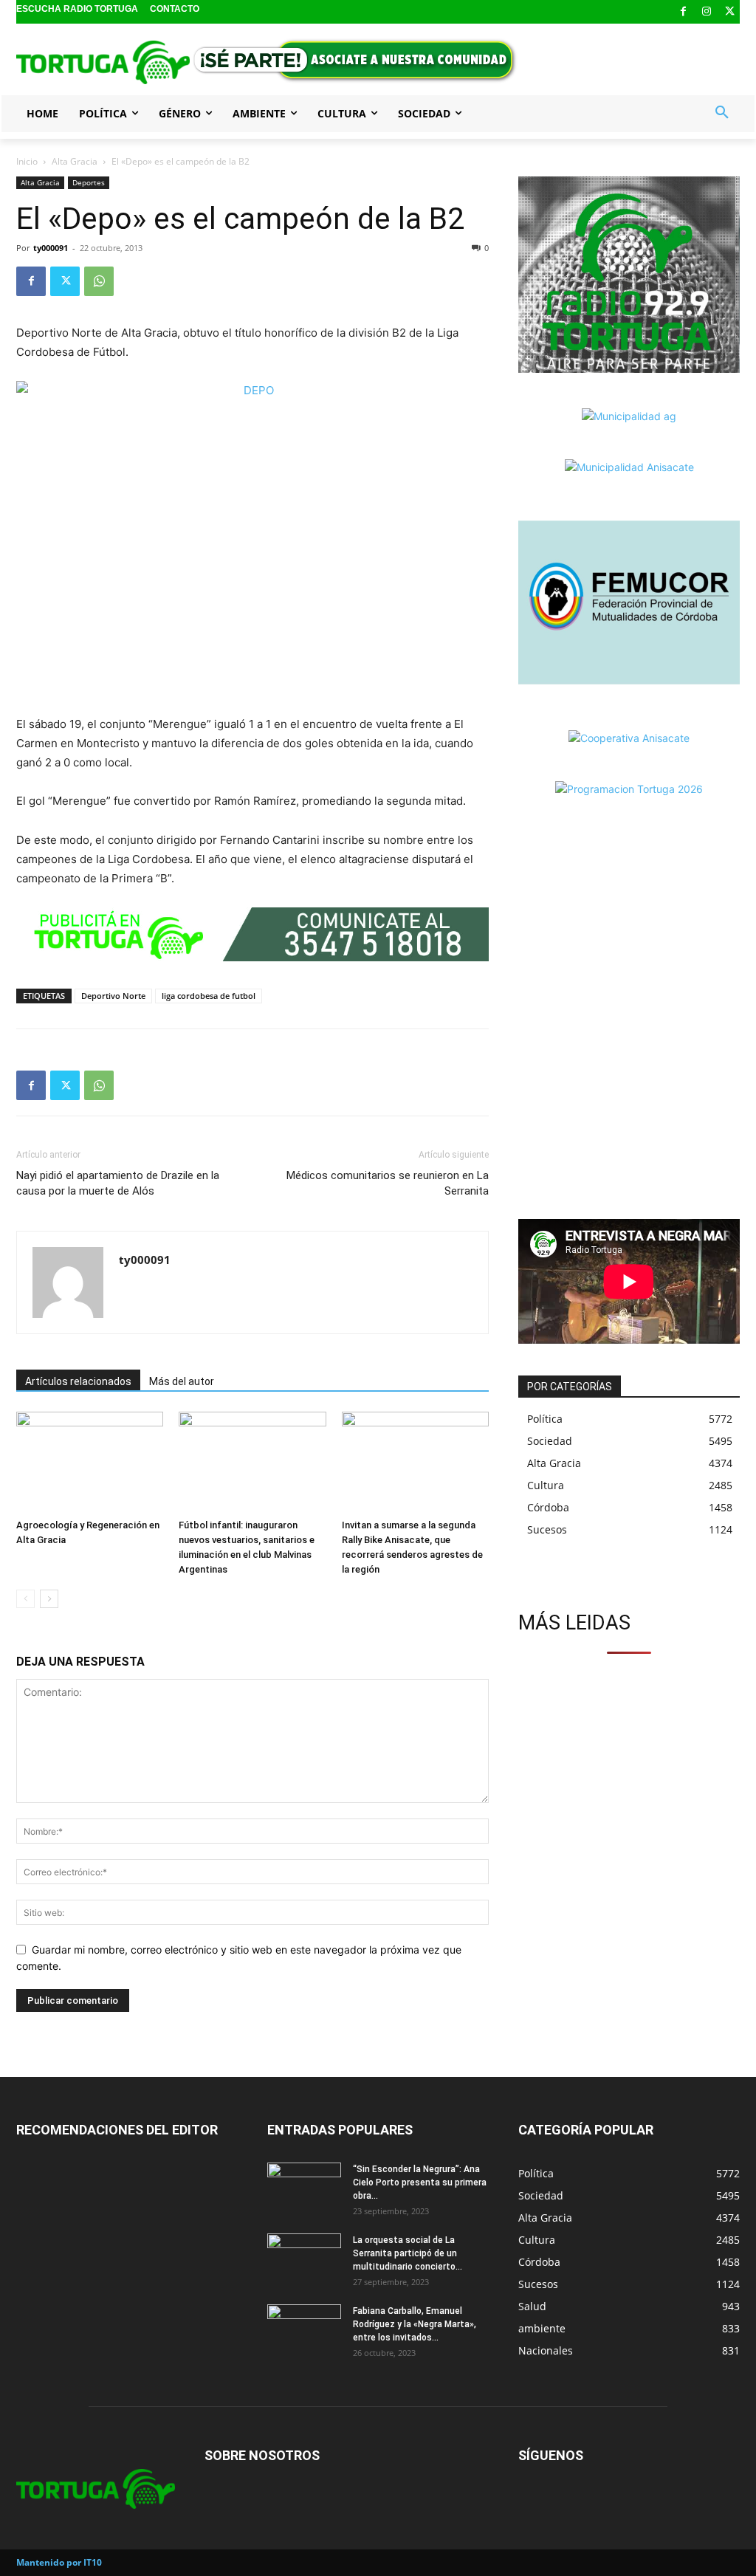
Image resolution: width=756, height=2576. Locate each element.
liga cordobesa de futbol (209, 996)
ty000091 (51, 248)
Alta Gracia (75, 161)
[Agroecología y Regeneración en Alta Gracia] (90, 1462)
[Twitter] (730, 12)
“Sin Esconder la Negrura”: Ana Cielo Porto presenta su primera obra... (420, 2182)
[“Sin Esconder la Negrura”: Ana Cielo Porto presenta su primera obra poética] (304, 2188)
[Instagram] (707, 12)
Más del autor (182, 1381)
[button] (722, 113)
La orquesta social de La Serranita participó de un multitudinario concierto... (408, 2253)
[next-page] (49, 1599)
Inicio (27, 161)
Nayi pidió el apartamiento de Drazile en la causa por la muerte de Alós (118, 1183)
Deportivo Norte (113, 996)
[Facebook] (683, 12)
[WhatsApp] (99, 281)
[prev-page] (25, 1599)
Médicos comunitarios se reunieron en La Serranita (388, 1183)
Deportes (89, 182)
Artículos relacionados (78, 1381)
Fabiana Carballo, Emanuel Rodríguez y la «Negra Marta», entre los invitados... (415, 2324)
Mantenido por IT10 (59, 2562)
